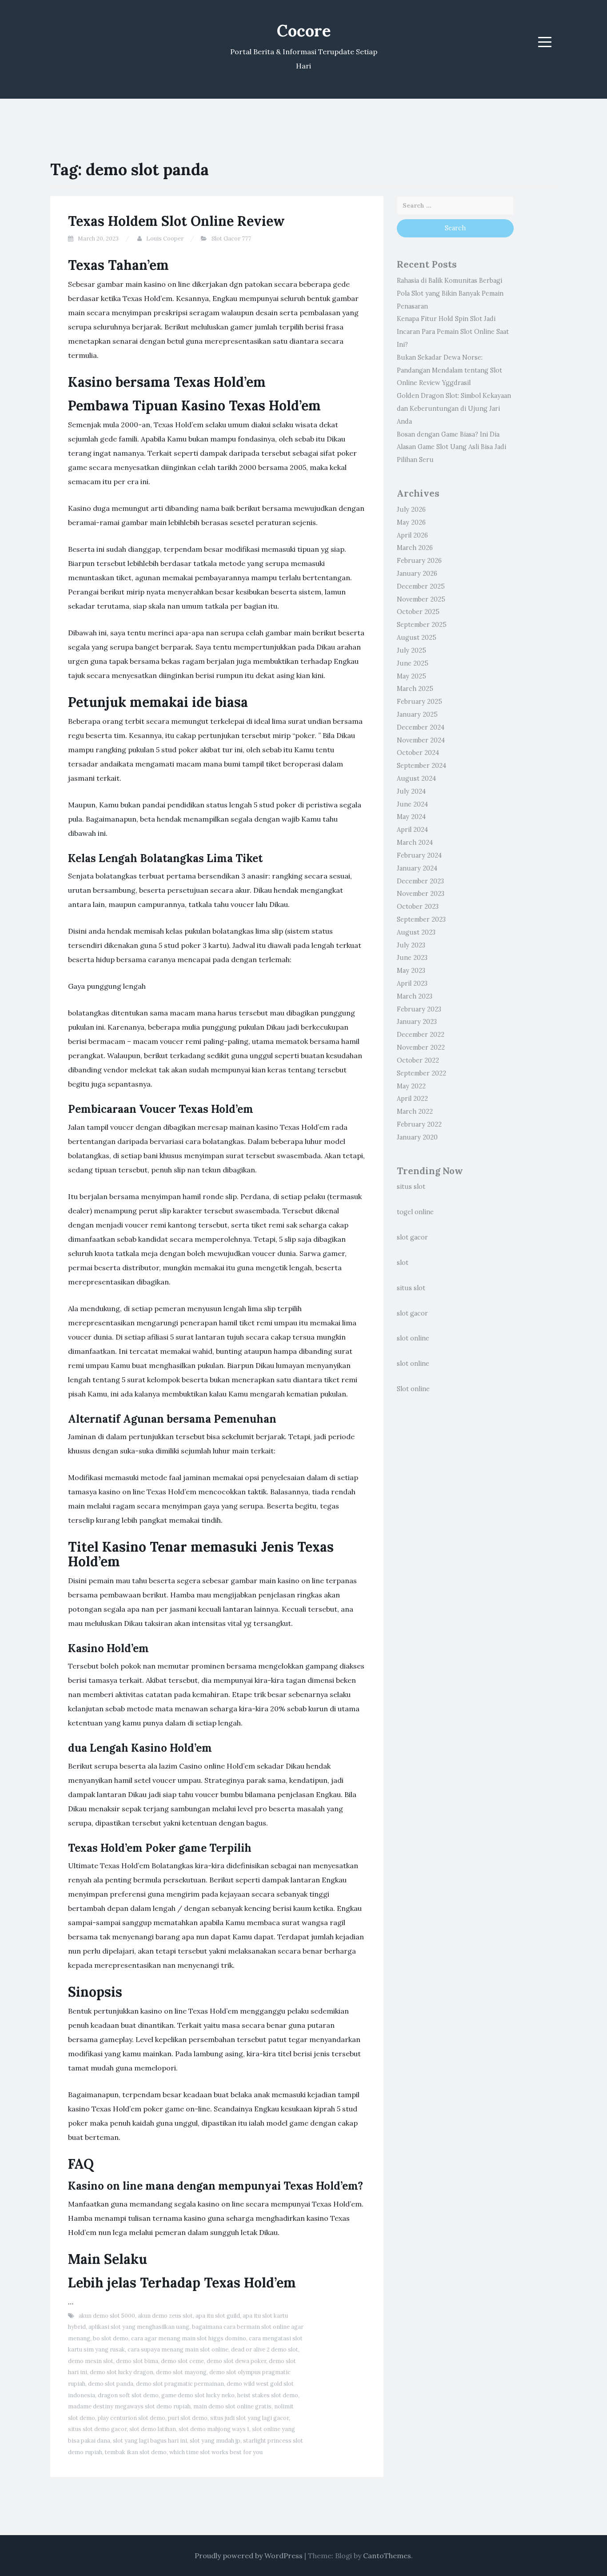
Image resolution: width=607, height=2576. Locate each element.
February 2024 (419, 855)
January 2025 (417, 714)
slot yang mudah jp (215, 2441)
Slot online (413, 1389)
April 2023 (412, 983)
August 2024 (416, 778)
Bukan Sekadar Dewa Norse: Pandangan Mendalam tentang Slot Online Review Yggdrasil (449, 370)
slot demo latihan (153, 2429)
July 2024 (411, 791)
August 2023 (416, 932)
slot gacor (412, 1237)
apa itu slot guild (218, 2316)
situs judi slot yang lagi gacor (250, 2418)
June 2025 (413, 663)
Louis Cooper (165, 239)
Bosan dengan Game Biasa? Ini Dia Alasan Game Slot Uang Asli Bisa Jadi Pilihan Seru (451, 447)
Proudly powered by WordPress (249, 2556)
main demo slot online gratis (232, 2406)
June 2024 (412, 804)
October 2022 (418, 1060)
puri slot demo (188, 2418)
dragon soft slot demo (128, 2395)
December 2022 (421, 1035)
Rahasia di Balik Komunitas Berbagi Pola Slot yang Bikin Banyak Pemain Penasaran (450, 293)
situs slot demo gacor (97, 2429)
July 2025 (411, 650)
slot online (413, 1338)
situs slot (411, 1187)
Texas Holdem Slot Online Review (176, 221)
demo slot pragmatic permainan (180, 2384)
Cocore (304, 31)
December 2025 (421, 586)
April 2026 (412, 535)
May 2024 (411, 817)
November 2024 (421, 740)
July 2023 (411, 945)
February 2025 (419, 702)
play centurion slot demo (132, 2418)
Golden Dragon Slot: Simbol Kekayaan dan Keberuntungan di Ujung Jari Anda (454, 409)
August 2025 (417, 638)
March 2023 (415, 996)
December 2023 (420, 881)
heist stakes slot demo (268, 2395)
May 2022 (411, 1086)
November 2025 (421, 599)
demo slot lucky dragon (122, 2372)
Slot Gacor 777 (231, 239)
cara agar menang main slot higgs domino (189, 2338)
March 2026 (415, 548)
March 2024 (415, 843)
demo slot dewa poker (236, 2361)
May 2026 (411, 522)
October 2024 (418, 753)
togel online (415, 1212)
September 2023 (421, 919)
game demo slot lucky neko (198, 2395)
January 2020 (417, 1137)
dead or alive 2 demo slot (265, 2349)
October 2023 (418, 907)
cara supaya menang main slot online (178, 2349)
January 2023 (417, 1022)
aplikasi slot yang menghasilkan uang (139, 2327)
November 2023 (421, 894)
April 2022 (412, 1099)
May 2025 (411, 676)
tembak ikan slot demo (136, 2452)
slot (403, 1263)
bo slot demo (111, 2338)
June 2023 (412, 958)
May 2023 (411, 971)
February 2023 (419, 1009)
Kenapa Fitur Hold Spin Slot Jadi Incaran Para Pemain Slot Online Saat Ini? (453, 332)
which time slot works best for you (216, 2452)
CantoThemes (387, 2556)
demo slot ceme (182, 2361)
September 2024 (421, 766)
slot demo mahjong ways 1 (214, 2429)
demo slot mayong (181, 2372)
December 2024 (421, 727)
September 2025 (422, 625)
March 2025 (415, 689)
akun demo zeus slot (165, 2316)
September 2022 (421, 1073)
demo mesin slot (91, 2361)
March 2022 (415, 1111)
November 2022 (421, 1047)
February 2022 (419, 1124)
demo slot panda (111, 2384)
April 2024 (412, 830)
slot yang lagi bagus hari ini (150, 2441)
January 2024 (417, 868)
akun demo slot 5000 (107, 2316)
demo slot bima (137, 2361)
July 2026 (411, 510)
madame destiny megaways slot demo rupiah (129, 2406)
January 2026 (417, 574)
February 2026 (419, 561)
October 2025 (418, 612)
